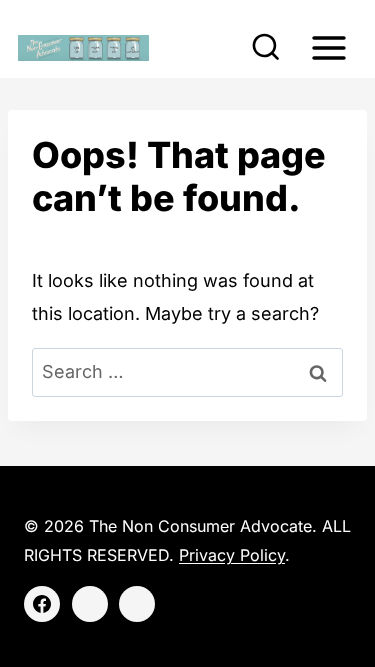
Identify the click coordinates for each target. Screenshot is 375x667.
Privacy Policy (232, 555)
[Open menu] (328, 47)
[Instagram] (90, 604)
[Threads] (137, 604)
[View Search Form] (266, 48)
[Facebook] (42, 604)
